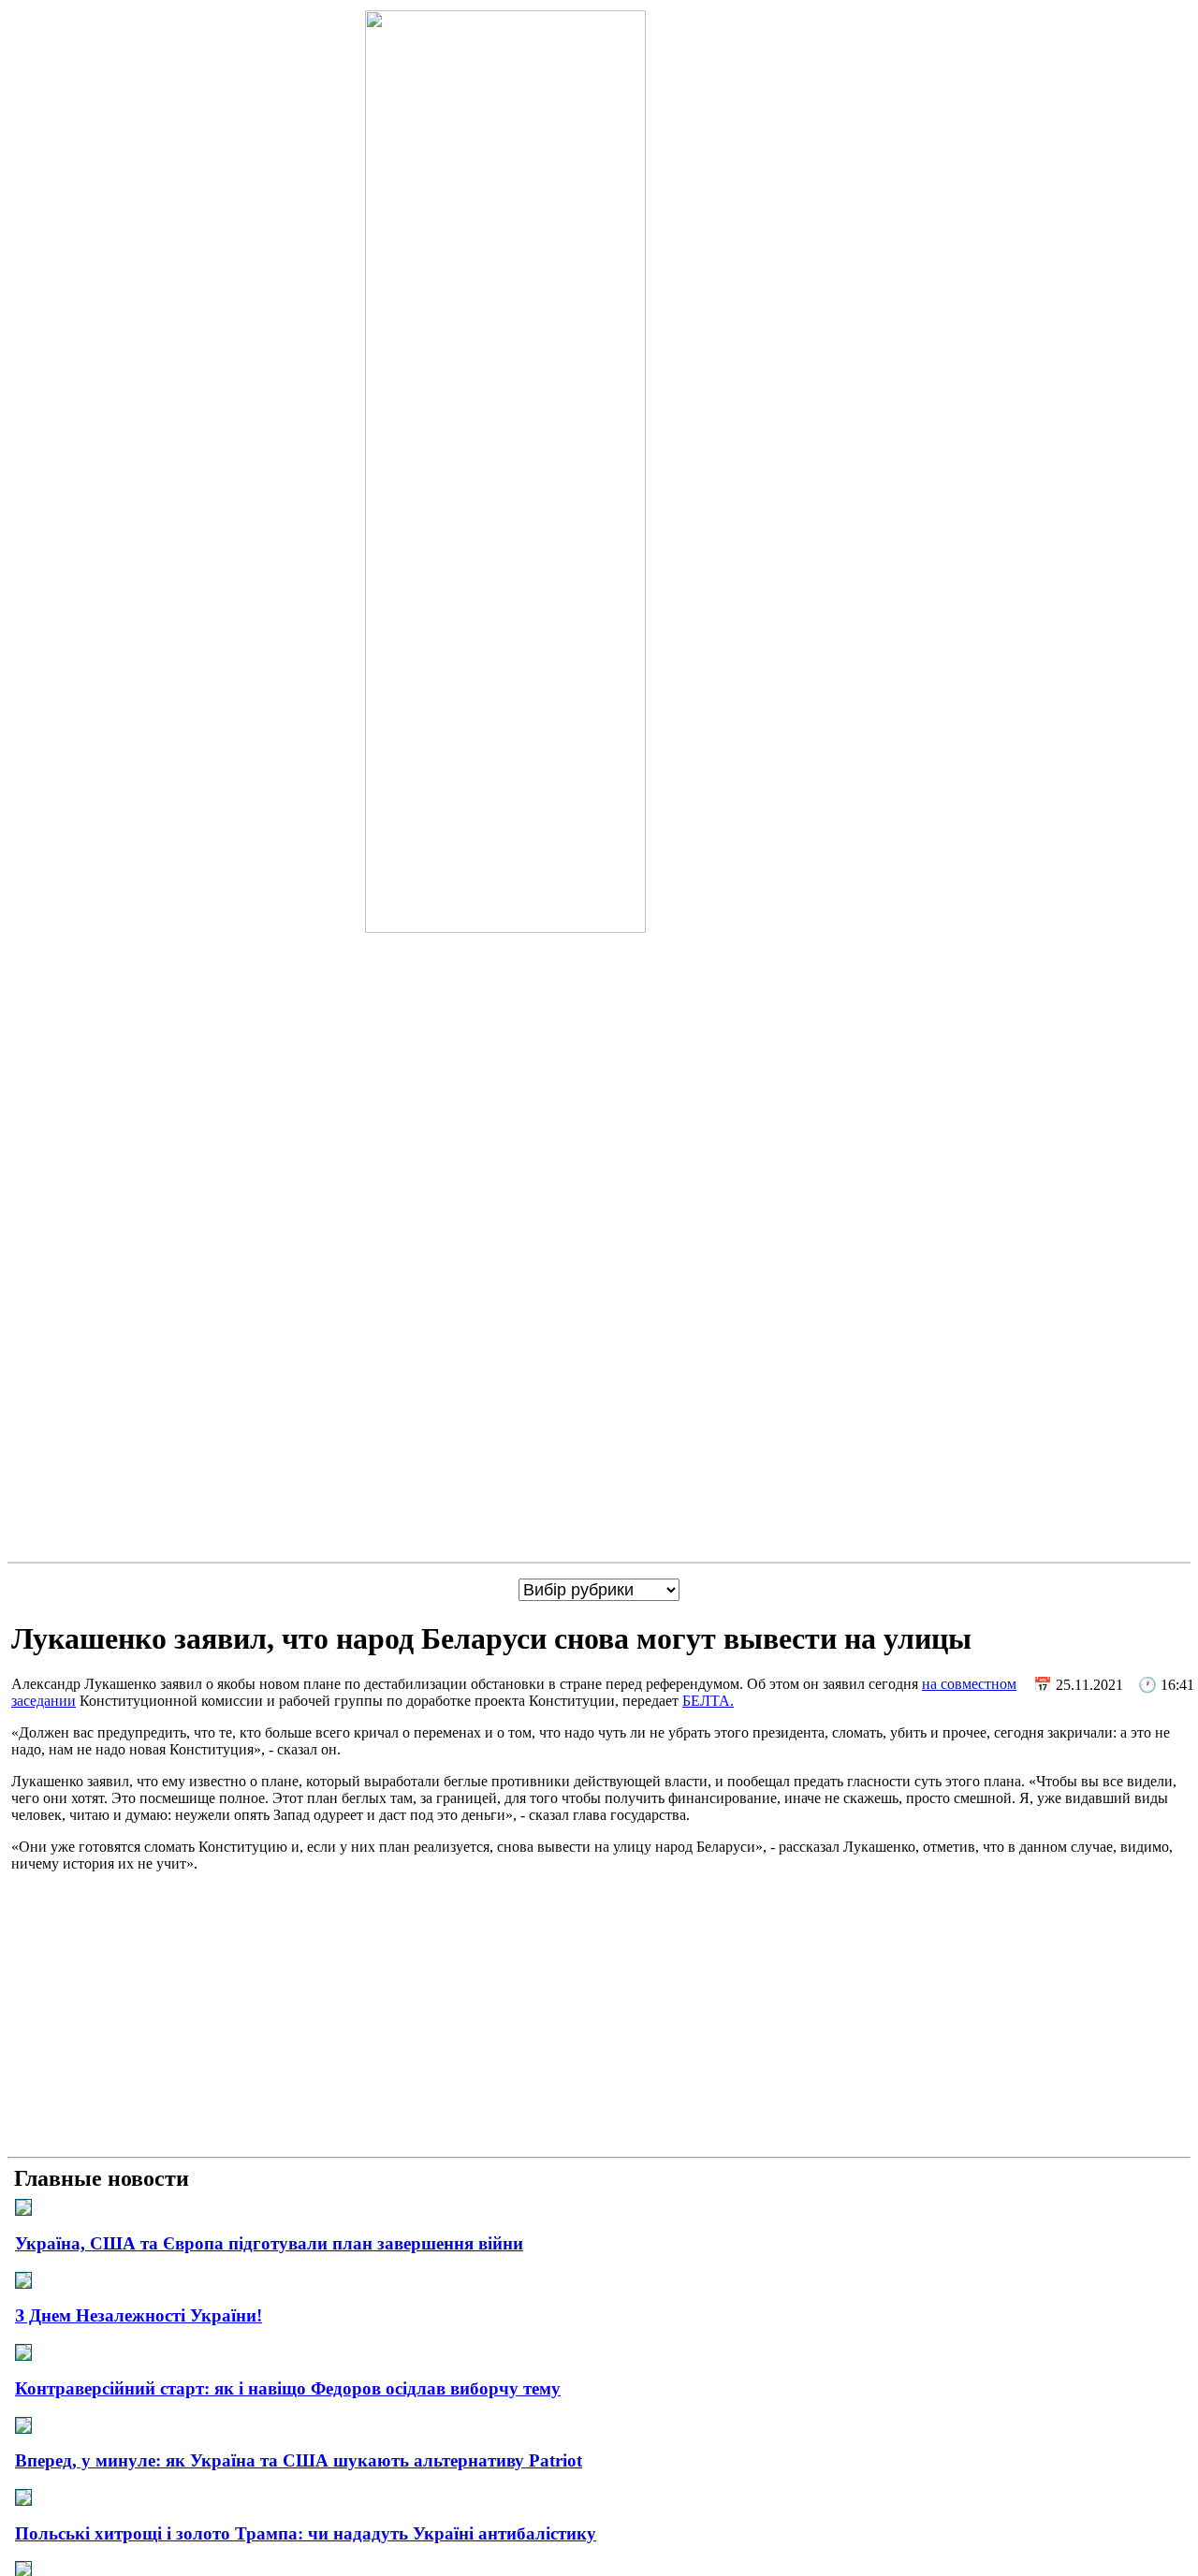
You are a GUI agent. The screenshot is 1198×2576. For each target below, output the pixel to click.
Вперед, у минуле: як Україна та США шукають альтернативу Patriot (299, 2460)
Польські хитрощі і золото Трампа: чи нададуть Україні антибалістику (306, 2533)
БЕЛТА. (708, 1701)
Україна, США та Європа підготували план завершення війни (269, 2243)
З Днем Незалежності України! (139, 2315)
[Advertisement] (599, 2018)
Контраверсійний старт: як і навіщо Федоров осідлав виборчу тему (288, 2388)
